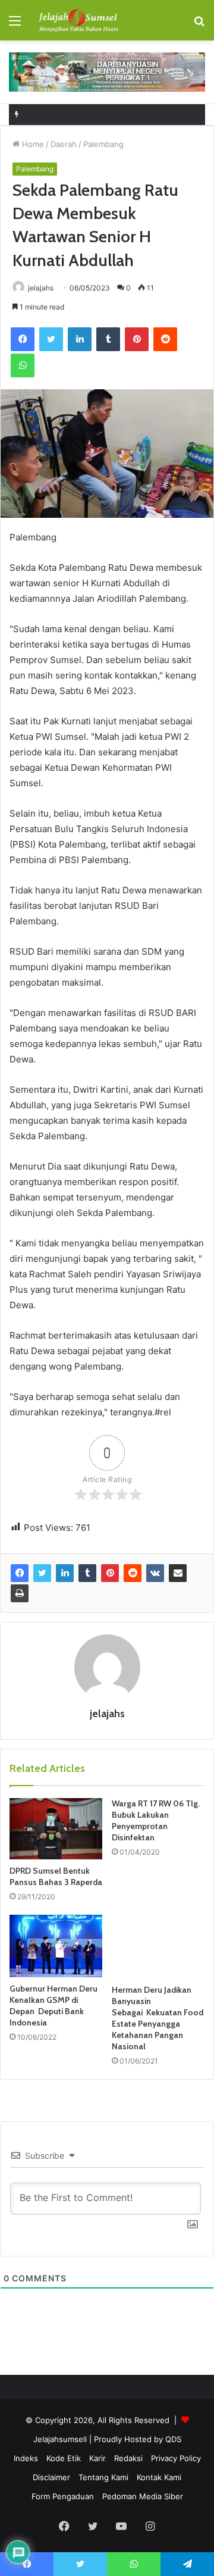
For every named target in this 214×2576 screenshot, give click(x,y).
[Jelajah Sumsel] (77, 20)
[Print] (20, 1593)
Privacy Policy (176, 2458)
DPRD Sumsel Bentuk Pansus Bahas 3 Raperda (56, 1876)
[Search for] (199, 25)
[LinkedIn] (80, 339)
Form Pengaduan (63, 2496)
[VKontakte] (155, 1573)
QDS (173, 2439)
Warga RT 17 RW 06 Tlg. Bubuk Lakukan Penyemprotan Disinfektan (156, 1820)
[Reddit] (165, 339)
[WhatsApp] (23, 365)
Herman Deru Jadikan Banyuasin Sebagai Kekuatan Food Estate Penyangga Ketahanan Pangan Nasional (158, 2018)
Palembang (103, 144)
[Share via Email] (178, 1573)
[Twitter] (51, 339)
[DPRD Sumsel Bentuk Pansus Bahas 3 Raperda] (56, 1829)
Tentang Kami (103, 2477)
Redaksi (128, 2458)
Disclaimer (51, 2477)
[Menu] (15, 25)
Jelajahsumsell (60, 2439)
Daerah (64, 144)
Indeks (26, 2458)
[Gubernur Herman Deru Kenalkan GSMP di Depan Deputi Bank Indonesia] (56, 1946)
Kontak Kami (159, 2477)
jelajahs (41, 288)
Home (32, 144)
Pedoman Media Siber (143, 2496)
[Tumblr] (108, 339)
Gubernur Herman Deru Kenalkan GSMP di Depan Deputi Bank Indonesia (53, 2006)
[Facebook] (23, 339)
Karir (97, 2458)
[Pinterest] (137, 339)
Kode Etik (64, 2458)
